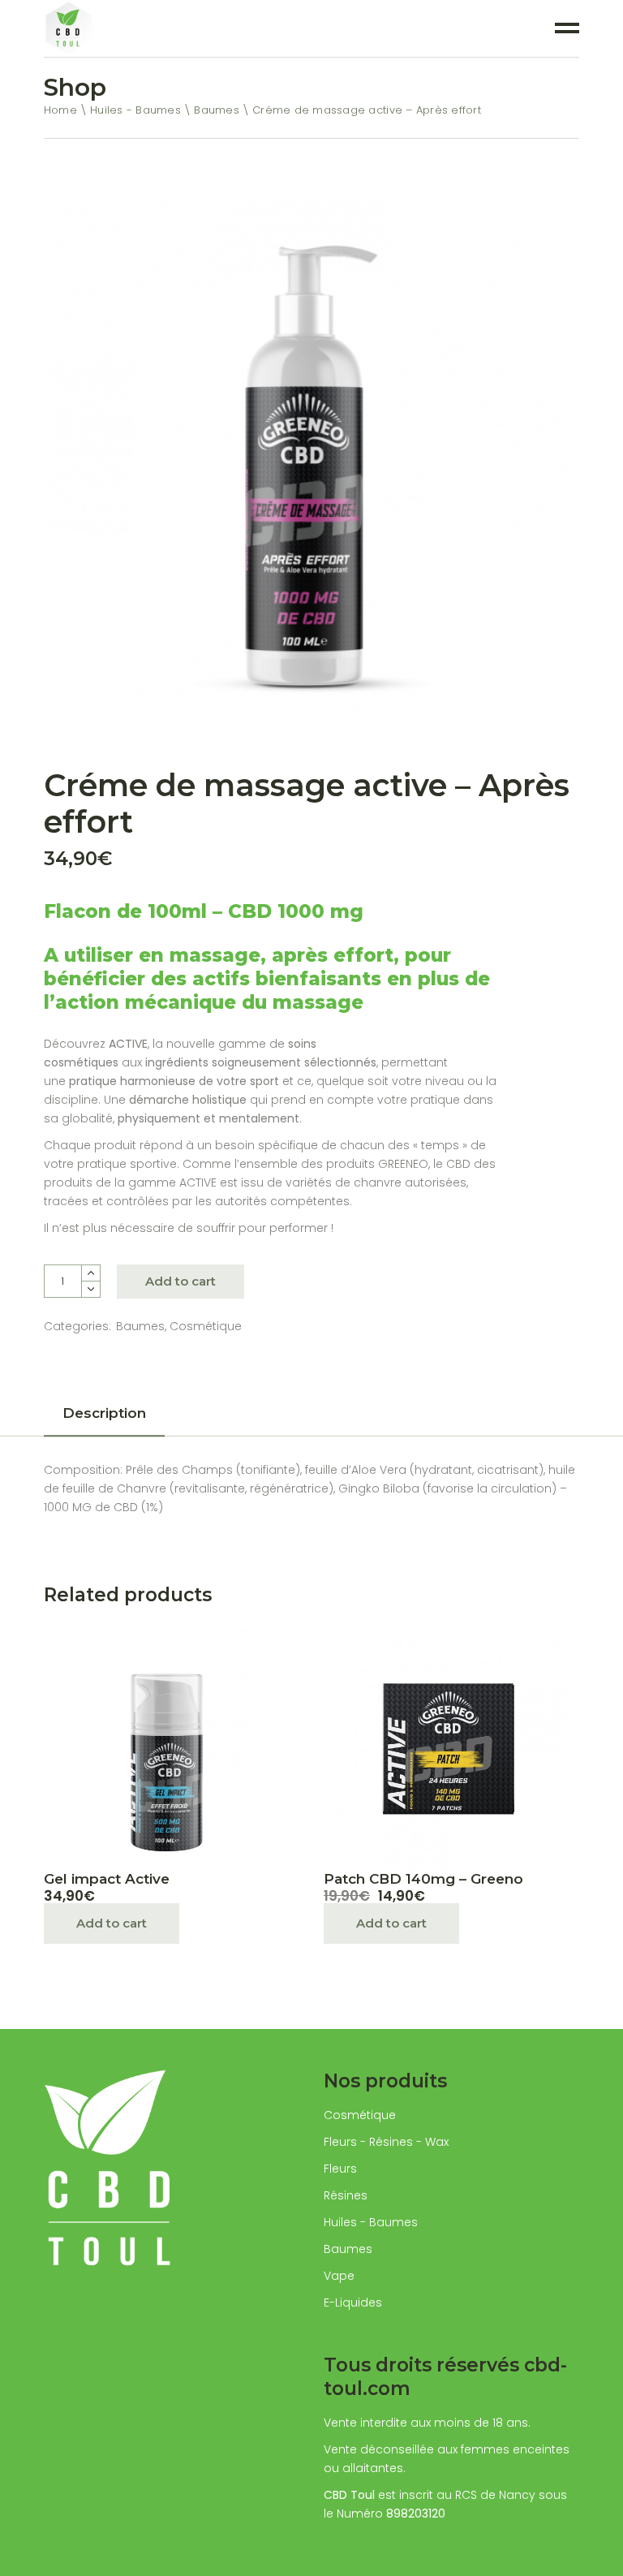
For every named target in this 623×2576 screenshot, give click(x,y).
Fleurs (340, 2169)
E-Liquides (353, 2302)
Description (104, 1413)
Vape (339, 2276)
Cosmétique (206, 1326)
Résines (346, 2195)
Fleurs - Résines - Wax (386, 2142)
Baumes (140, 1326)
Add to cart (180, 1281)
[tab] (104, 1418)
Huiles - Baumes (371, 2222)
